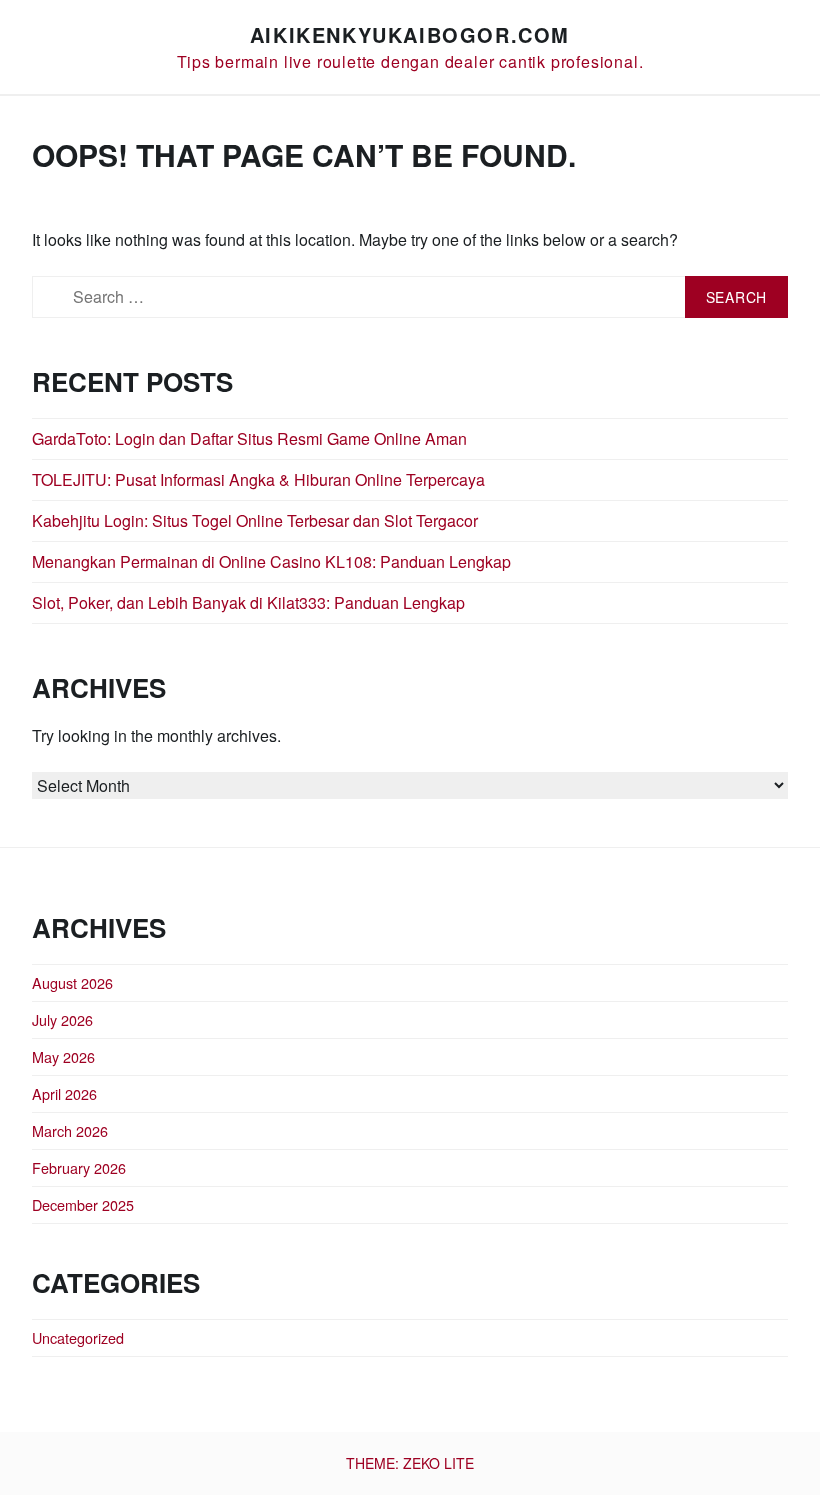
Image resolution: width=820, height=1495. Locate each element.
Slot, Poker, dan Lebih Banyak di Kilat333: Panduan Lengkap (248, 602)
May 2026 (63, 1056)
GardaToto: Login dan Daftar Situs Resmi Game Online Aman (249, 438)
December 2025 (83, 1204)
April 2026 (64, 1093)
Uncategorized (78, 1337)
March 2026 (70, 1130)
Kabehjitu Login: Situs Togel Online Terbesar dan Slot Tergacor (255, 520)
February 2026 (79, 1167)
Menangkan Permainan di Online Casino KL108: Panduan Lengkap (271, 561)
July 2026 (62, 1019)
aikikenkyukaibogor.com (410, 34)
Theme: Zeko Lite (410, 1463)
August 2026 (72, 982)
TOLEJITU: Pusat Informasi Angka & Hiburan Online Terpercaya (258, 479)
